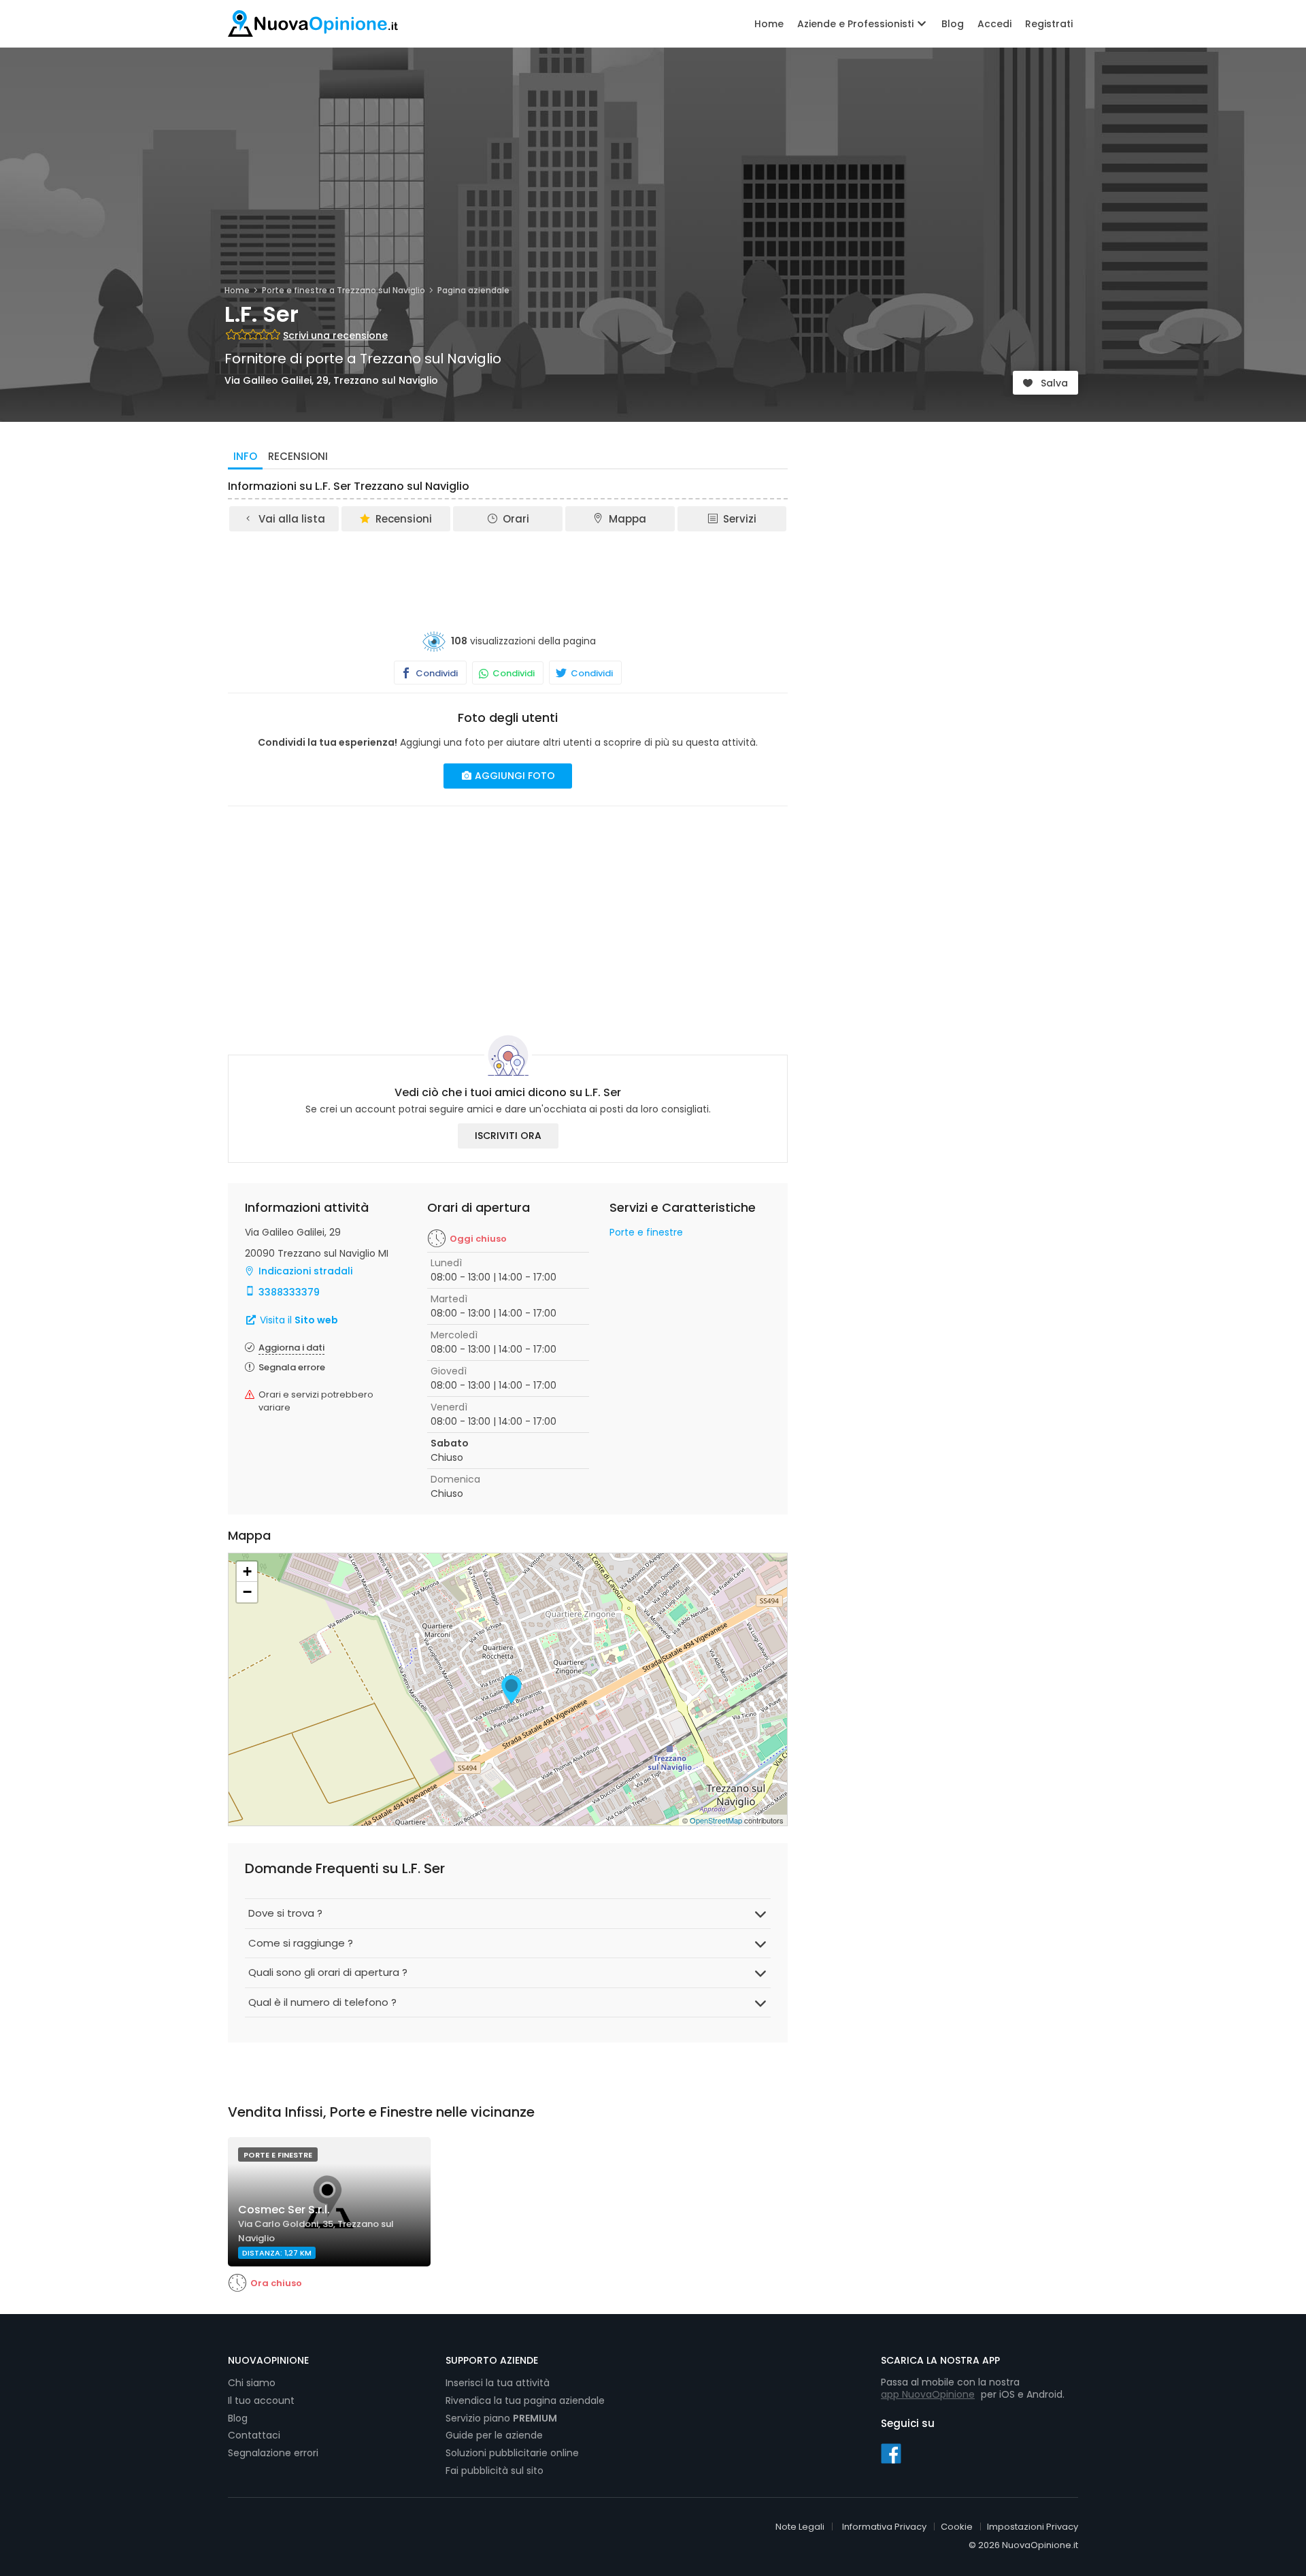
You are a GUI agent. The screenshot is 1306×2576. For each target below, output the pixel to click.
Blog (953, 24)
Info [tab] (245, 456)
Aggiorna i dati (291, 1348)
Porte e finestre (646, 1232)
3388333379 (289, 1292)
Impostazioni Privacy (1033, 2527)
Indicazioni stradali (305, 1271)
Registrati (1049, 24)
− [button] (247, 1592)
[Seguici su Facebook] (891, 2453)
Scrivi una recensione (335, 335)
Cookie (957, 2527)
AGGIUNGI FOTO (514, 776)
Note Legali (800, 2527)
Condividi (436, 673)
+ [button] (247, 1571)
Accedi (994, 24)
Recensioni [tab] (298, 456)
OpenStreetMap (716, 1820)
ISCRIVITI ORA (508, 1136)
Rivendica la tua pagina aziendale (525, 2400)
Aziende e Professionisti (857, 24)
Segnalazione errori (273, 2453)
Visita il (298, 1320)
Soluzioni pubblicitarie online (512, 2453)
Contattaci (254, 2435)
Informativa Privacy (884, 2527)
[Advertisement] (508, 571)
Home (769, 24)
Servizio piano (501, 2418)
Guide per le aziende (494, 2435)
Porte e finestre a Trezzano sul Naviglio (344, 290)
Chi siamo (252, 2383)
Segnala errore (292, 1367)
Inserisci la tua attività (498, 2383)
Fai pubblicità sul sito (495, 2471)
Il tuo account (261, 2400)
